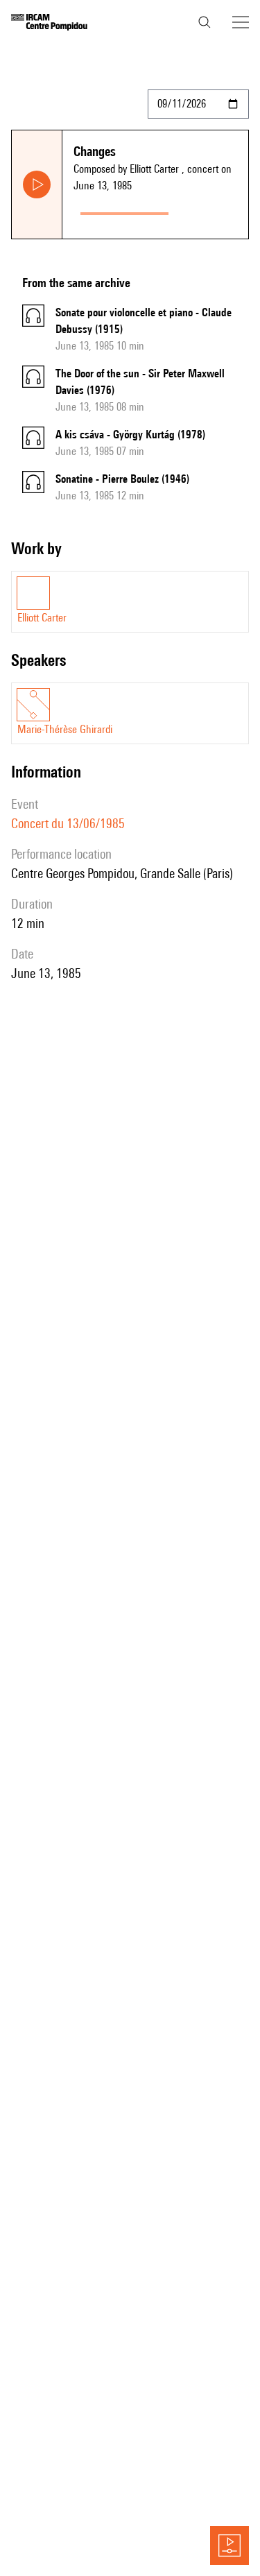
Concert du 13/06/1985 (68, 823)
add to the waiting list (211, 211)
